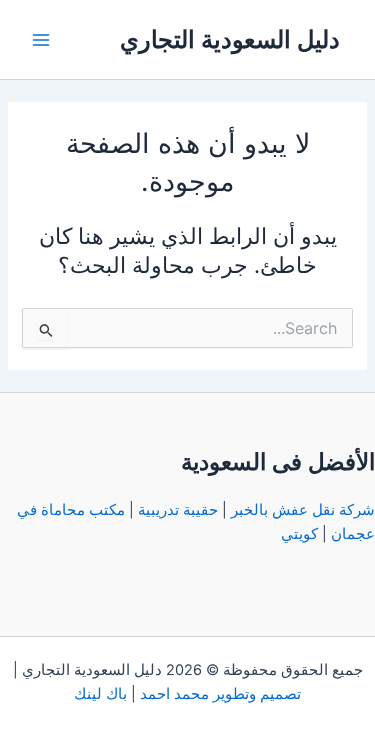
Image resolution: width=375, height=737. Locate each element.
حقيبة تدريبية (178, 510)
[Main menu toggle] (41, 40)
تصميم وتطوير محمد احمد (220, 694)
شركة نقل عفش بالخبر (303, 510)
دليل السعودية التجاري (230, 39)
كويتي (299, 534)
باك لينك (100, 694)
